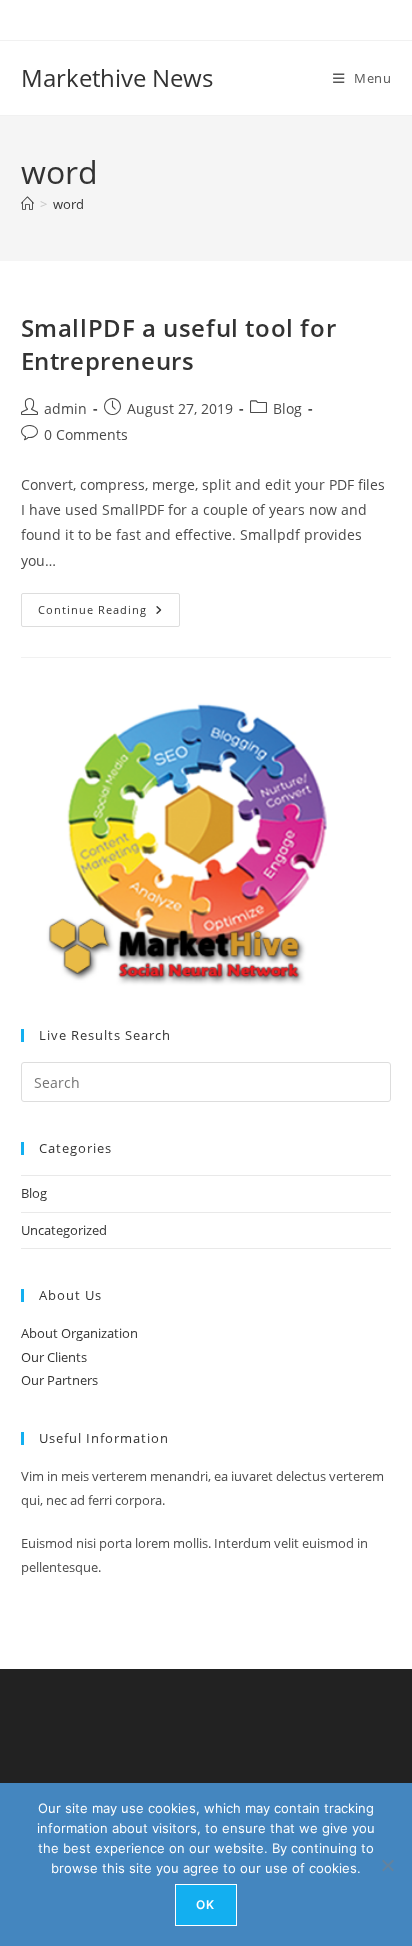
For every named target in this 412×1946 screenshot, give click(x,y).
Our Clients (54, 1357)
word (68, 204)
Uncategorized (64, 1230)
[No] (387, 1865)
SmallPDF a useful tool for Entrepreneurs (179, 344)
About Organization (79, 1333)
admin (65, 408)
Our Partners (59, 1380)
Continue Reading (109, 613)
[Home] (27, 204)
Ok (205, 1904)
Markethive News (117, 77)
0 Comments (86, 434)
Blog (287, 408)
